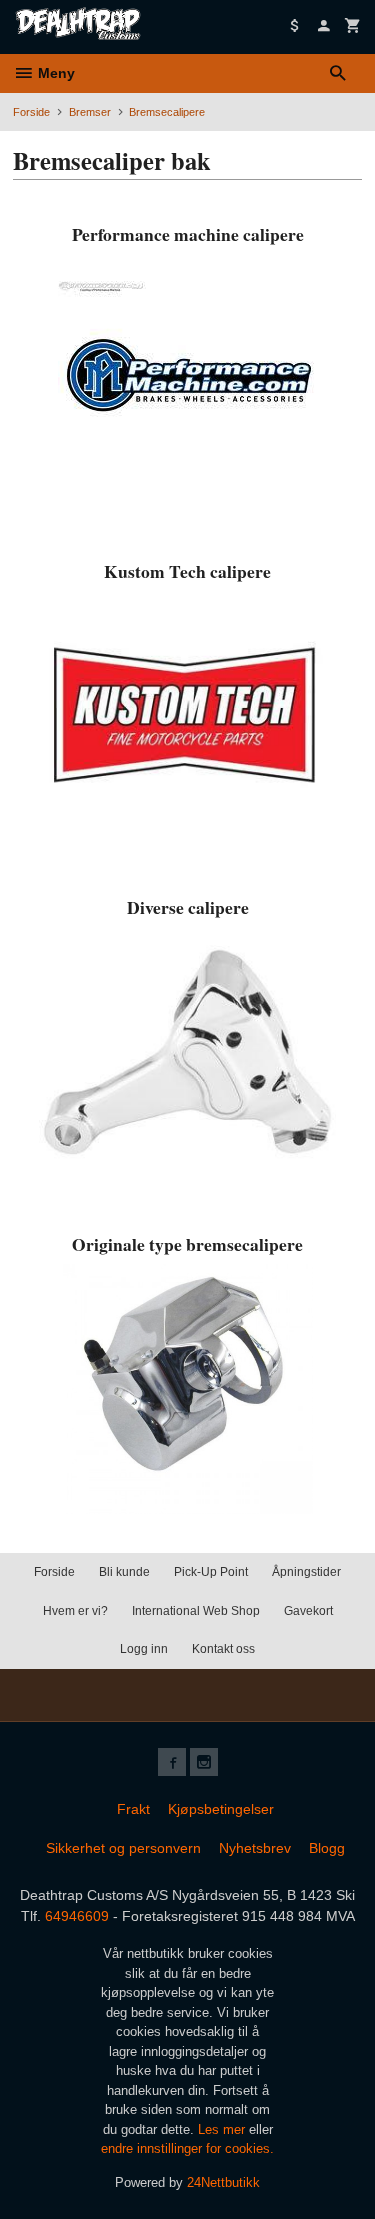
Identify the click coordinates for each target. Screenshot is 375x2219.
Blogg (327, 1848)
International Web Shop (196, 1611)
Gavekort (308, 1611)
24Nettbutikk (223, 2182)
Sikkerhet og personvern (123, 1848)
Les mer (223, 2129)
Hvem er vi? (75, 1611)
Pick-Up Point (211, 1572)
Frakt (133, 1809)
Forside (31, 112)
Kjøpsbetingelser (221, 1809)
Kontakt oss (223, 1649)
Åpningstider (306, 1572)
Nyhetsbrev (255, 1848)
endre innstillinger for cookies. (187, 2148)
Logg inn (144, 1649)
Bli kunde (124, 1572)
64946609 (77, 1916)
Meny (54, 73)
